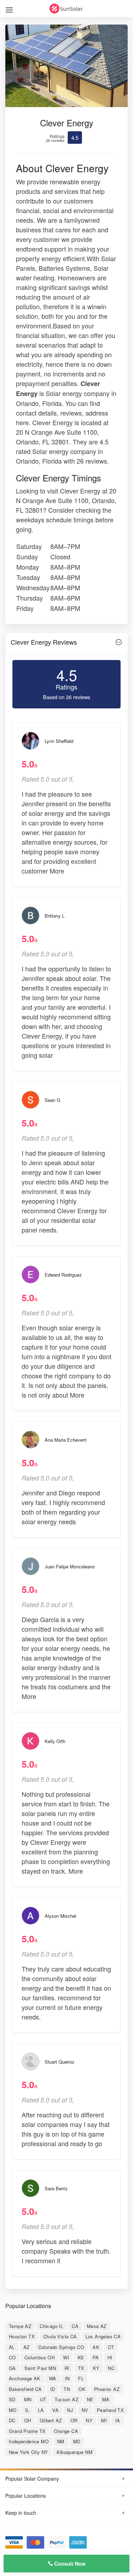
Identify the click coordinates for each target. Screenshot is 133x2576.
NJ (70, 2410)
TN (67, 2389)
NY (89, 2420)
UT (43, 2399)
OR (74, 2420)
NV (85, 2410)
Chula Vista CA (60, 2336)
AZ (27, 2347)
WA (53, 2378)
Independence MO (29, 2441)
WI (66, 2357)
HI (110, 2357)
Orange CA (66, 2431)
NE (90, 2399)
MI (104, 2420)
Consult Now (69, 2564)
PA (96, 2357)
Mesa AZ (97, 2326)
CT (111, 2347)
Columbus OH (40, 2357)
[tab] (66, 644)
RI (67, 2368)
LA (41, 2410)
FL (81, 2378)
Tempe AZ (20, 2326)
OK (82, 2389)
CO (12, 2357)
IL (27, 2410)
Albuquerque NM (74, 2452)
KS (81, 2357)
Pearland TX (110, 2410)
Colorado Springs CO (61, 2347)
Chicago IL (51, 2326)
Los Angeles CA (103, 2336)
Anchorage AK (25, 2378)
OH (28, 2420)
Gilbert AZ (51, 2420)
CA (75, 2326)
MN (28, 2399)
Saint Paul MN (40, 2368)
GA (12, 2368)
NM (61, 2441)
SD (12, 2399)
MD (77, 2441)
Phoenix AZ (107, 2389)
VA (55, 2410)
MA (106, 2399)
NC (111, 2368)
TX (81, 2368)
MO (13, 2410)
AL (12, 2347)
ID (53, 2389)
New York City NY (28, 2452)
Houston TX (22, 2336)
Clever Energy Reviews (44, 642)
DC (12, 2420)
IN (67, 2378)
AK (96, 2347)
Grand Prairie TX (27, 2431)
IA (118, 2420)
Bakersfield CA (25, 2389)
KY (96, 2368)
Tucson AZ (66, 2399)
